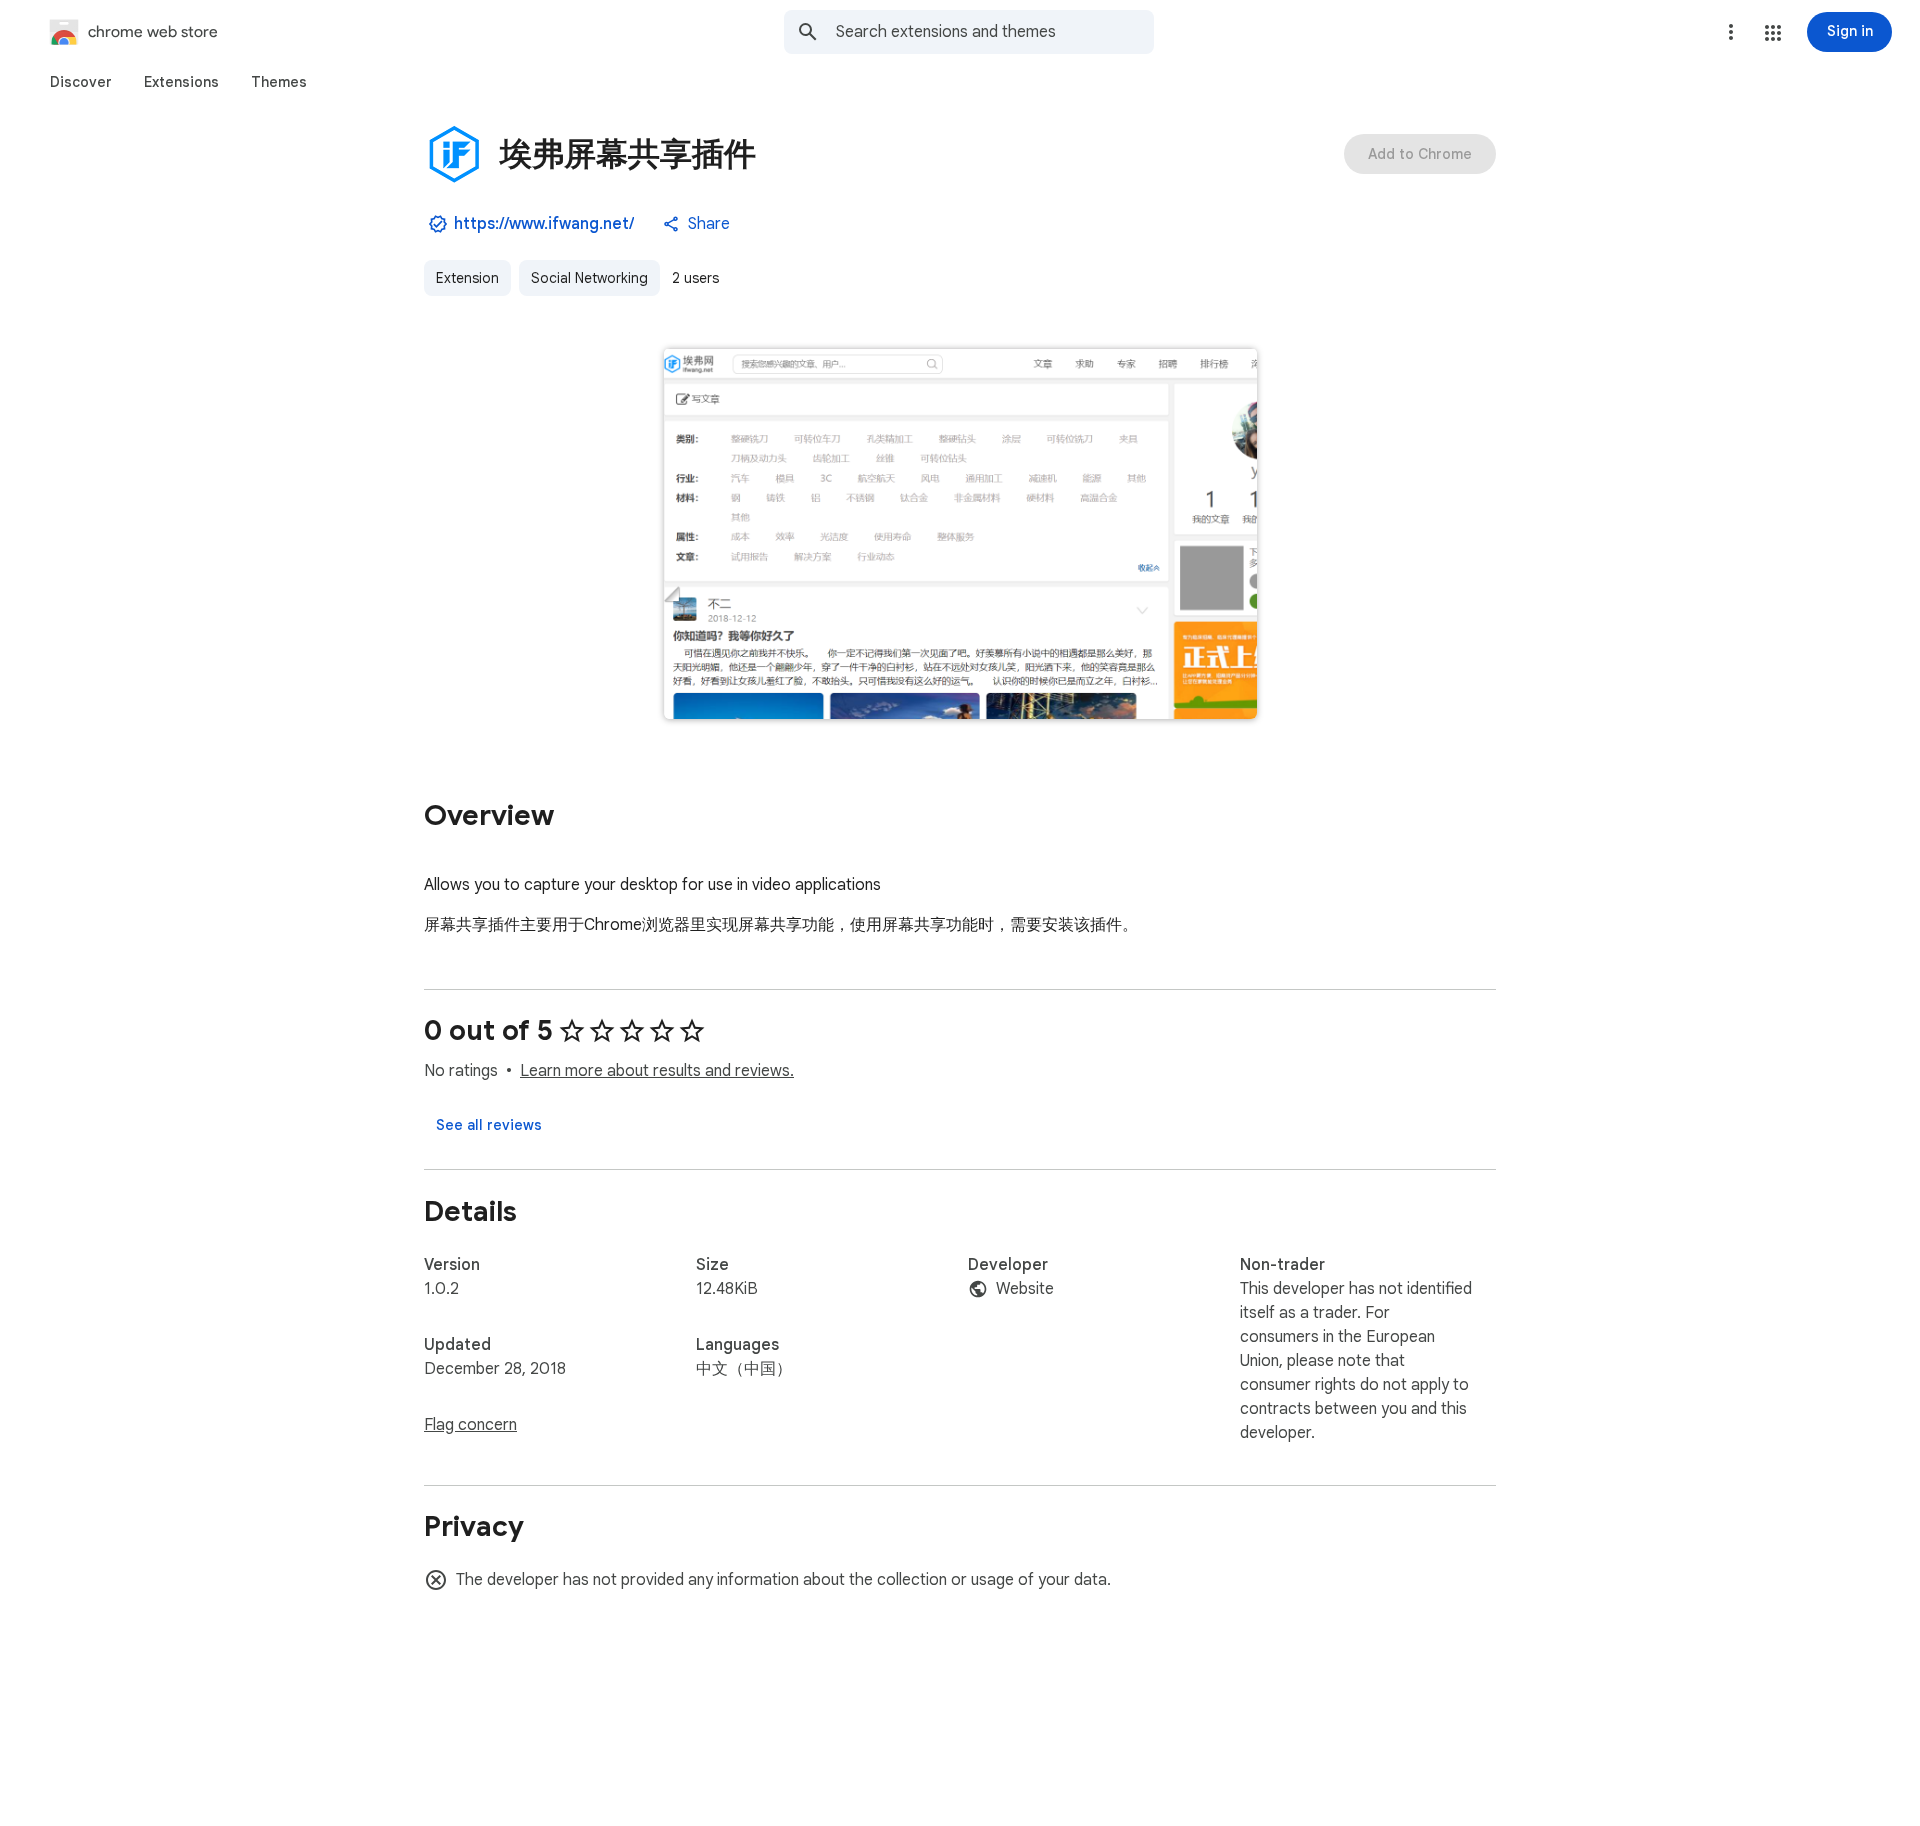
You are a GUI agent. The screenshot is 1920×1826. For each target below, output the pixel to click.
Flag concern (470, 1425)
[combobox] (995, 32)
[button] (1773, 33)
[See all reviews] (489, 1125)
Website (1025, 1289)
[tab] (81, 82)
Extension (467, 278)
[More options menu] (1731, 32)
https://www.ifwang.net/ (544, 224)
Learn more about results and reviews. (657, 1071)
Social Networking (589, 278)
